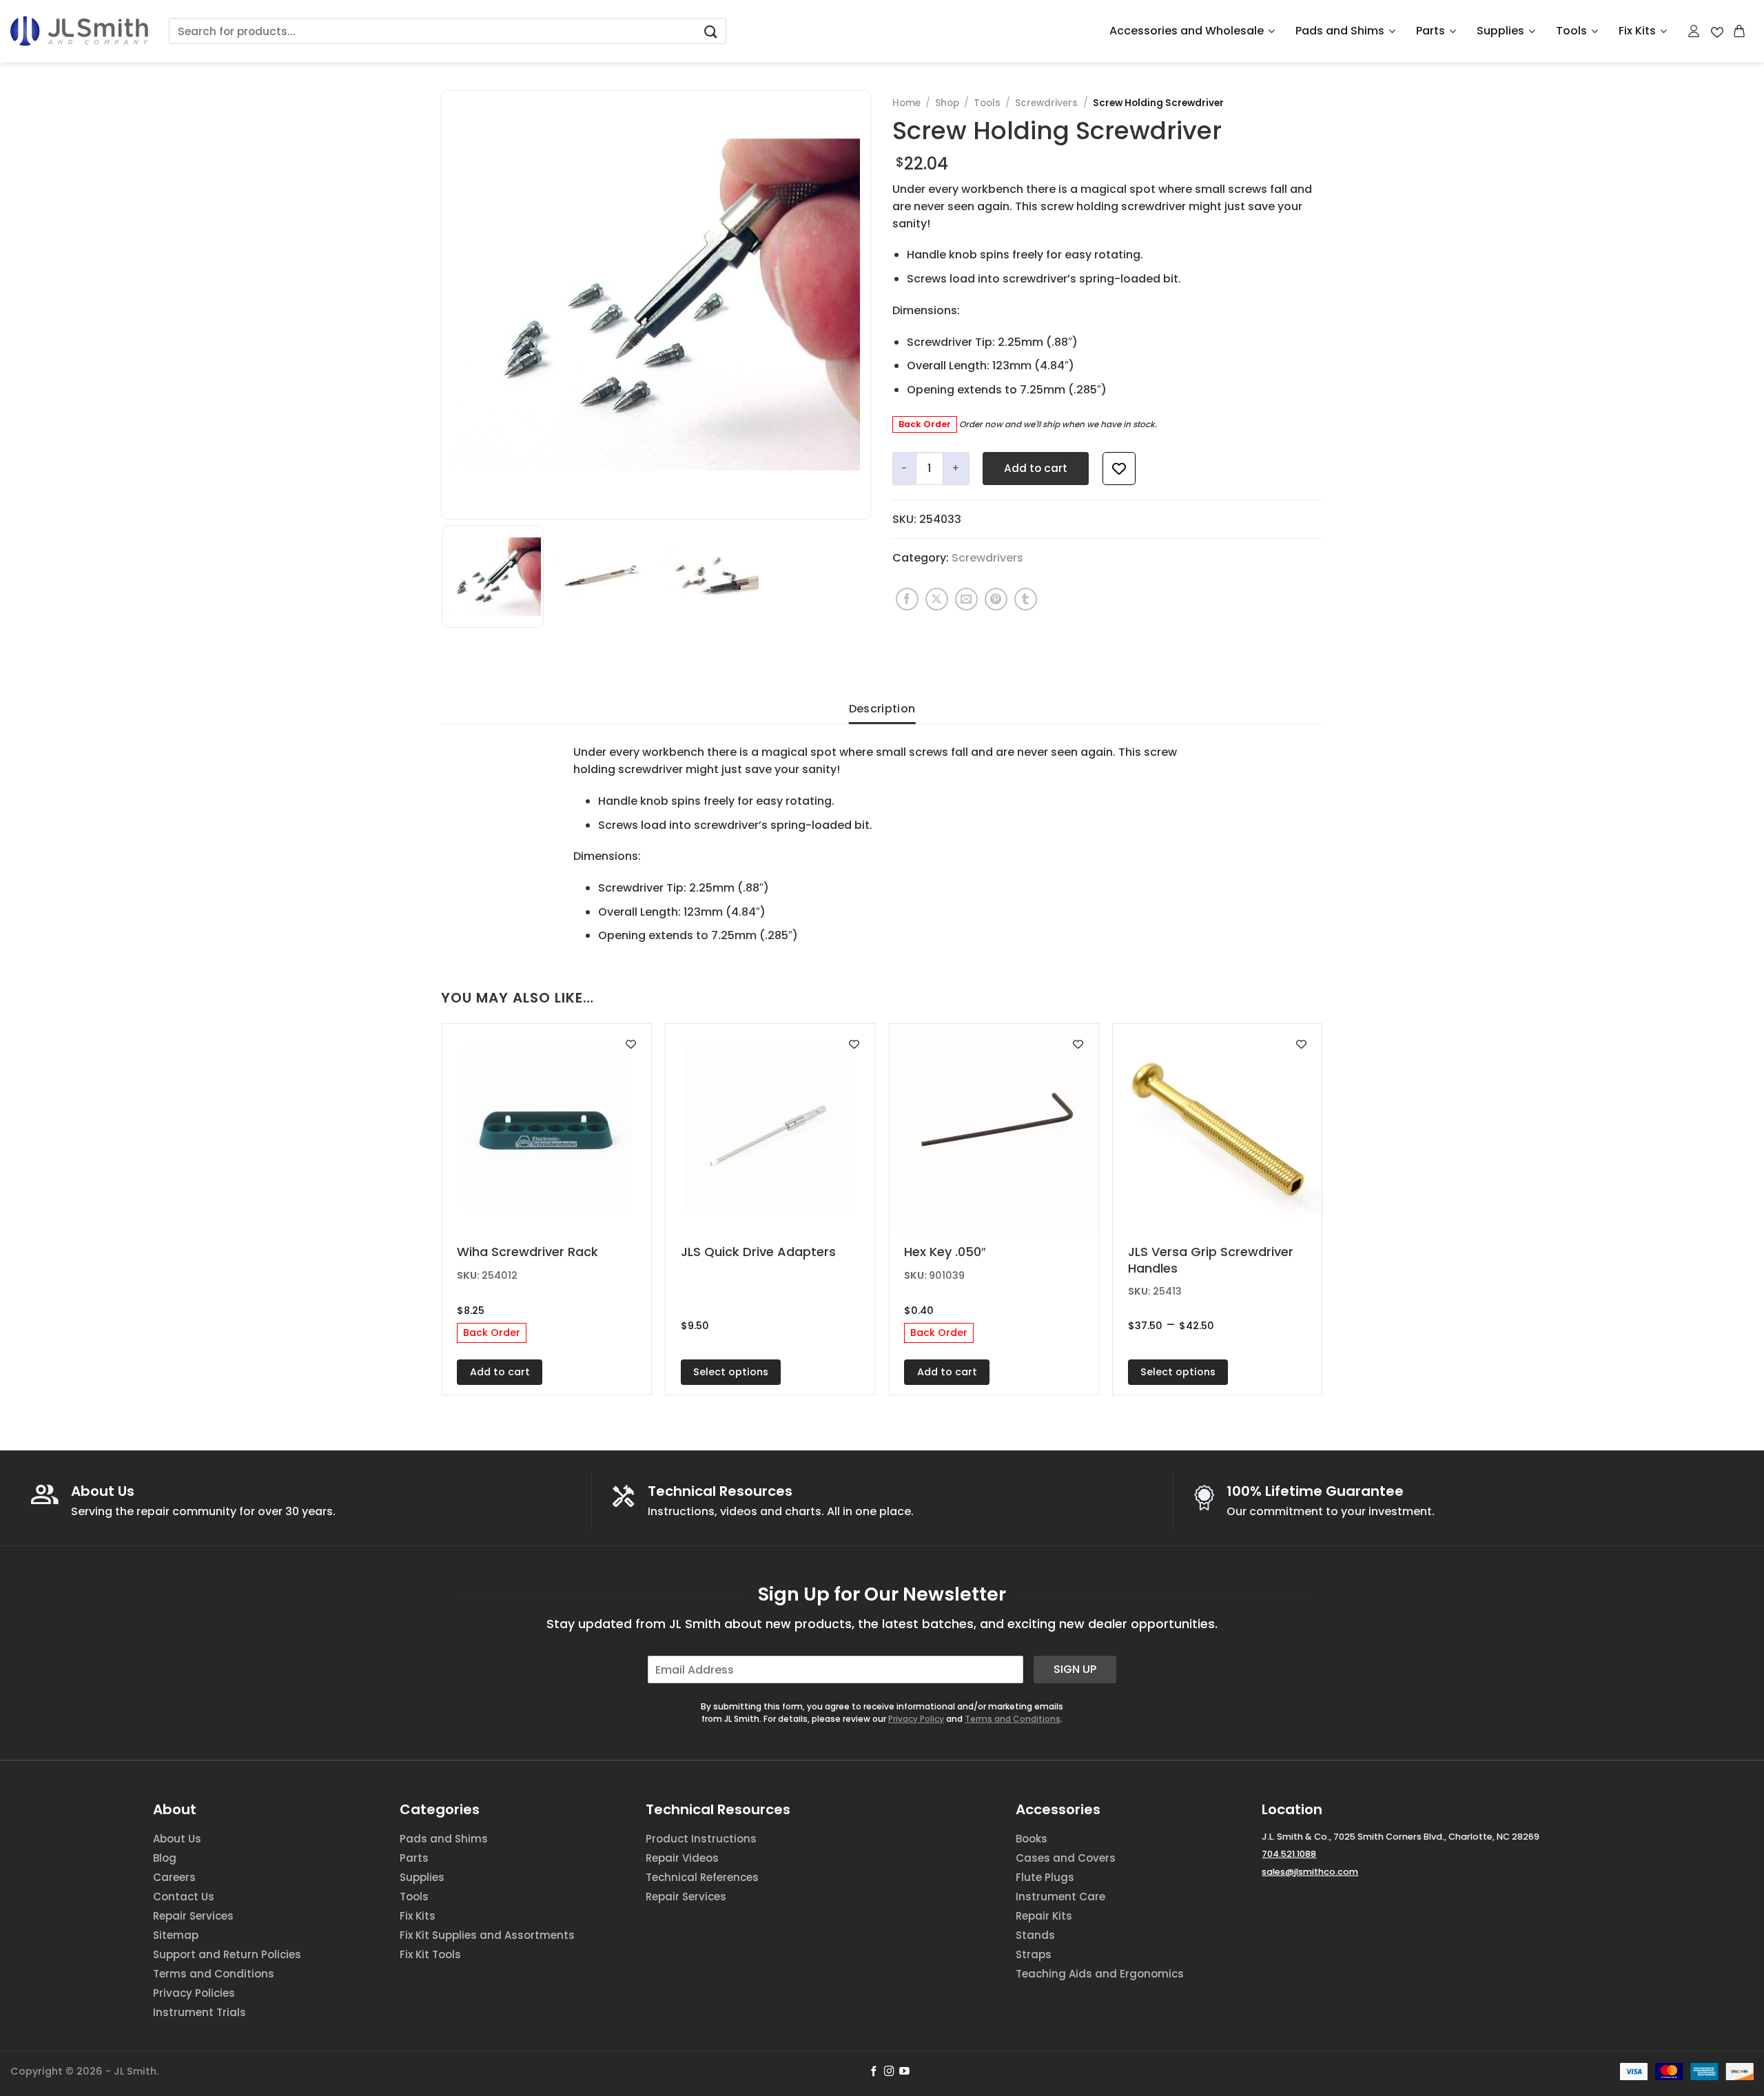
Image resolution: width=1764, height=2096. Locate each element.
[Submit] (710, 31)
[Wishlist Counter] (1717, 31)
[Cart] (1740, 31)
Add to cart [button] (500, 1372)
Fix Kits (1637, 31)
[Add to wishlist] (1119, 469)
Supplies (1500, 31)
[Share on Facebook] (907, 599)
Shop (947, 103)
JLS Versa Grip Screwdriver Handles (1211, 1260)
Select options (731, 1372)
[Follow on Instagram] (889, 2072)
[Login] (1694, 31)
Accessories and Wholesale (1187, 31)
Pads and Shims (1340, 31)
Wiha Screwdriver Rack (527, 1252)
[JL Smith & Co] (79, 31)
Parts (1430, 31)
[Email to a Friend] (966, 599)
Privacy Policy (916, 1719)
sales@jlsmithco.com (1310, 1872)
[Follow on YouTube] (904, 2072)
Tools (1571, 31)
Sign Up (1075, 1669)
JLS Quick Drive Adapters (758, 1252)
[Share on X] (937, 599)
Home (906, 103)
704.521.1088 (1289, 1854)
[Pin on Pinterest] (996, 599)
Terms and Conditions (1013, 1719)
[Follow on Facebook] (874, 2072)
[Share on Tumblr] (1026, 599)
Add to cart (1036, 468)
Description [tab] (882, 709)
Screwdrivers (1046, 103)
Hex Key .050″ (945, 1252)
